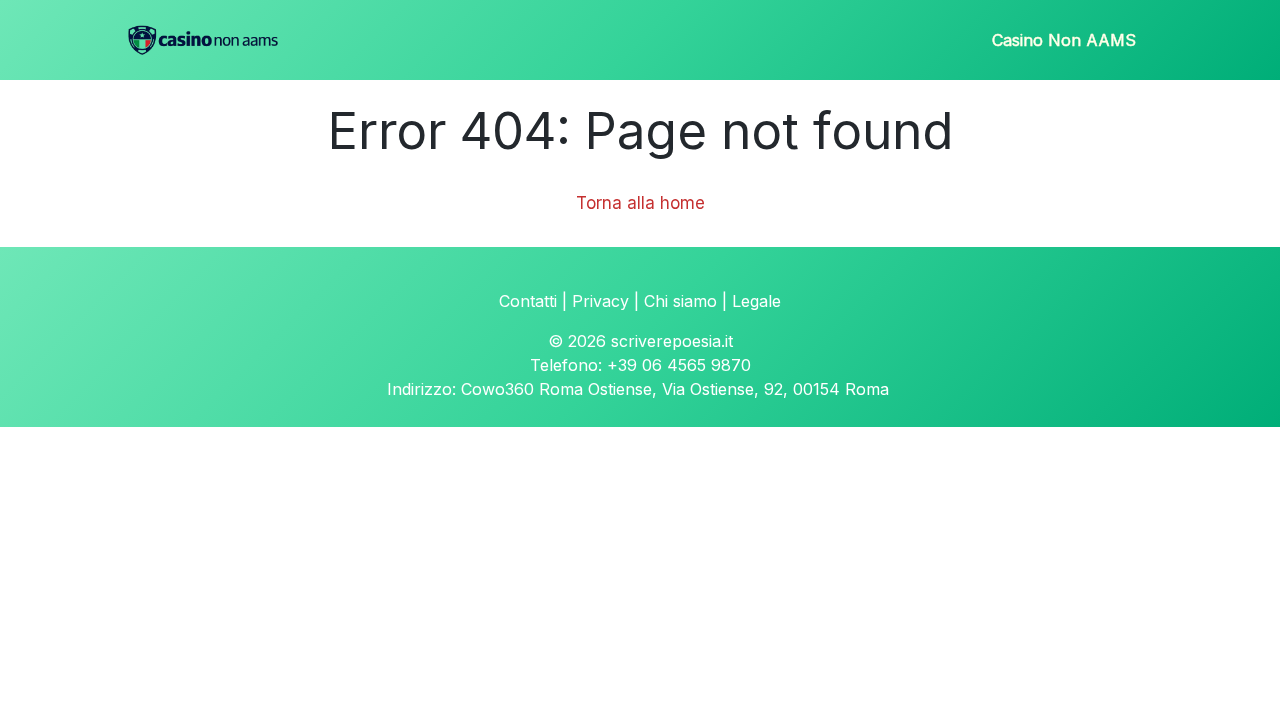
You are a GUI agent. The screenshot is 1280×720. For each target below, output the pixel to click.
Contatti (528, 301)
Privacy (600, 301)
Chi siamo (680, 301)
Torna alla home (640, 203)
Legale (756, 301)
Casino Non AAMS (1064, 40)
